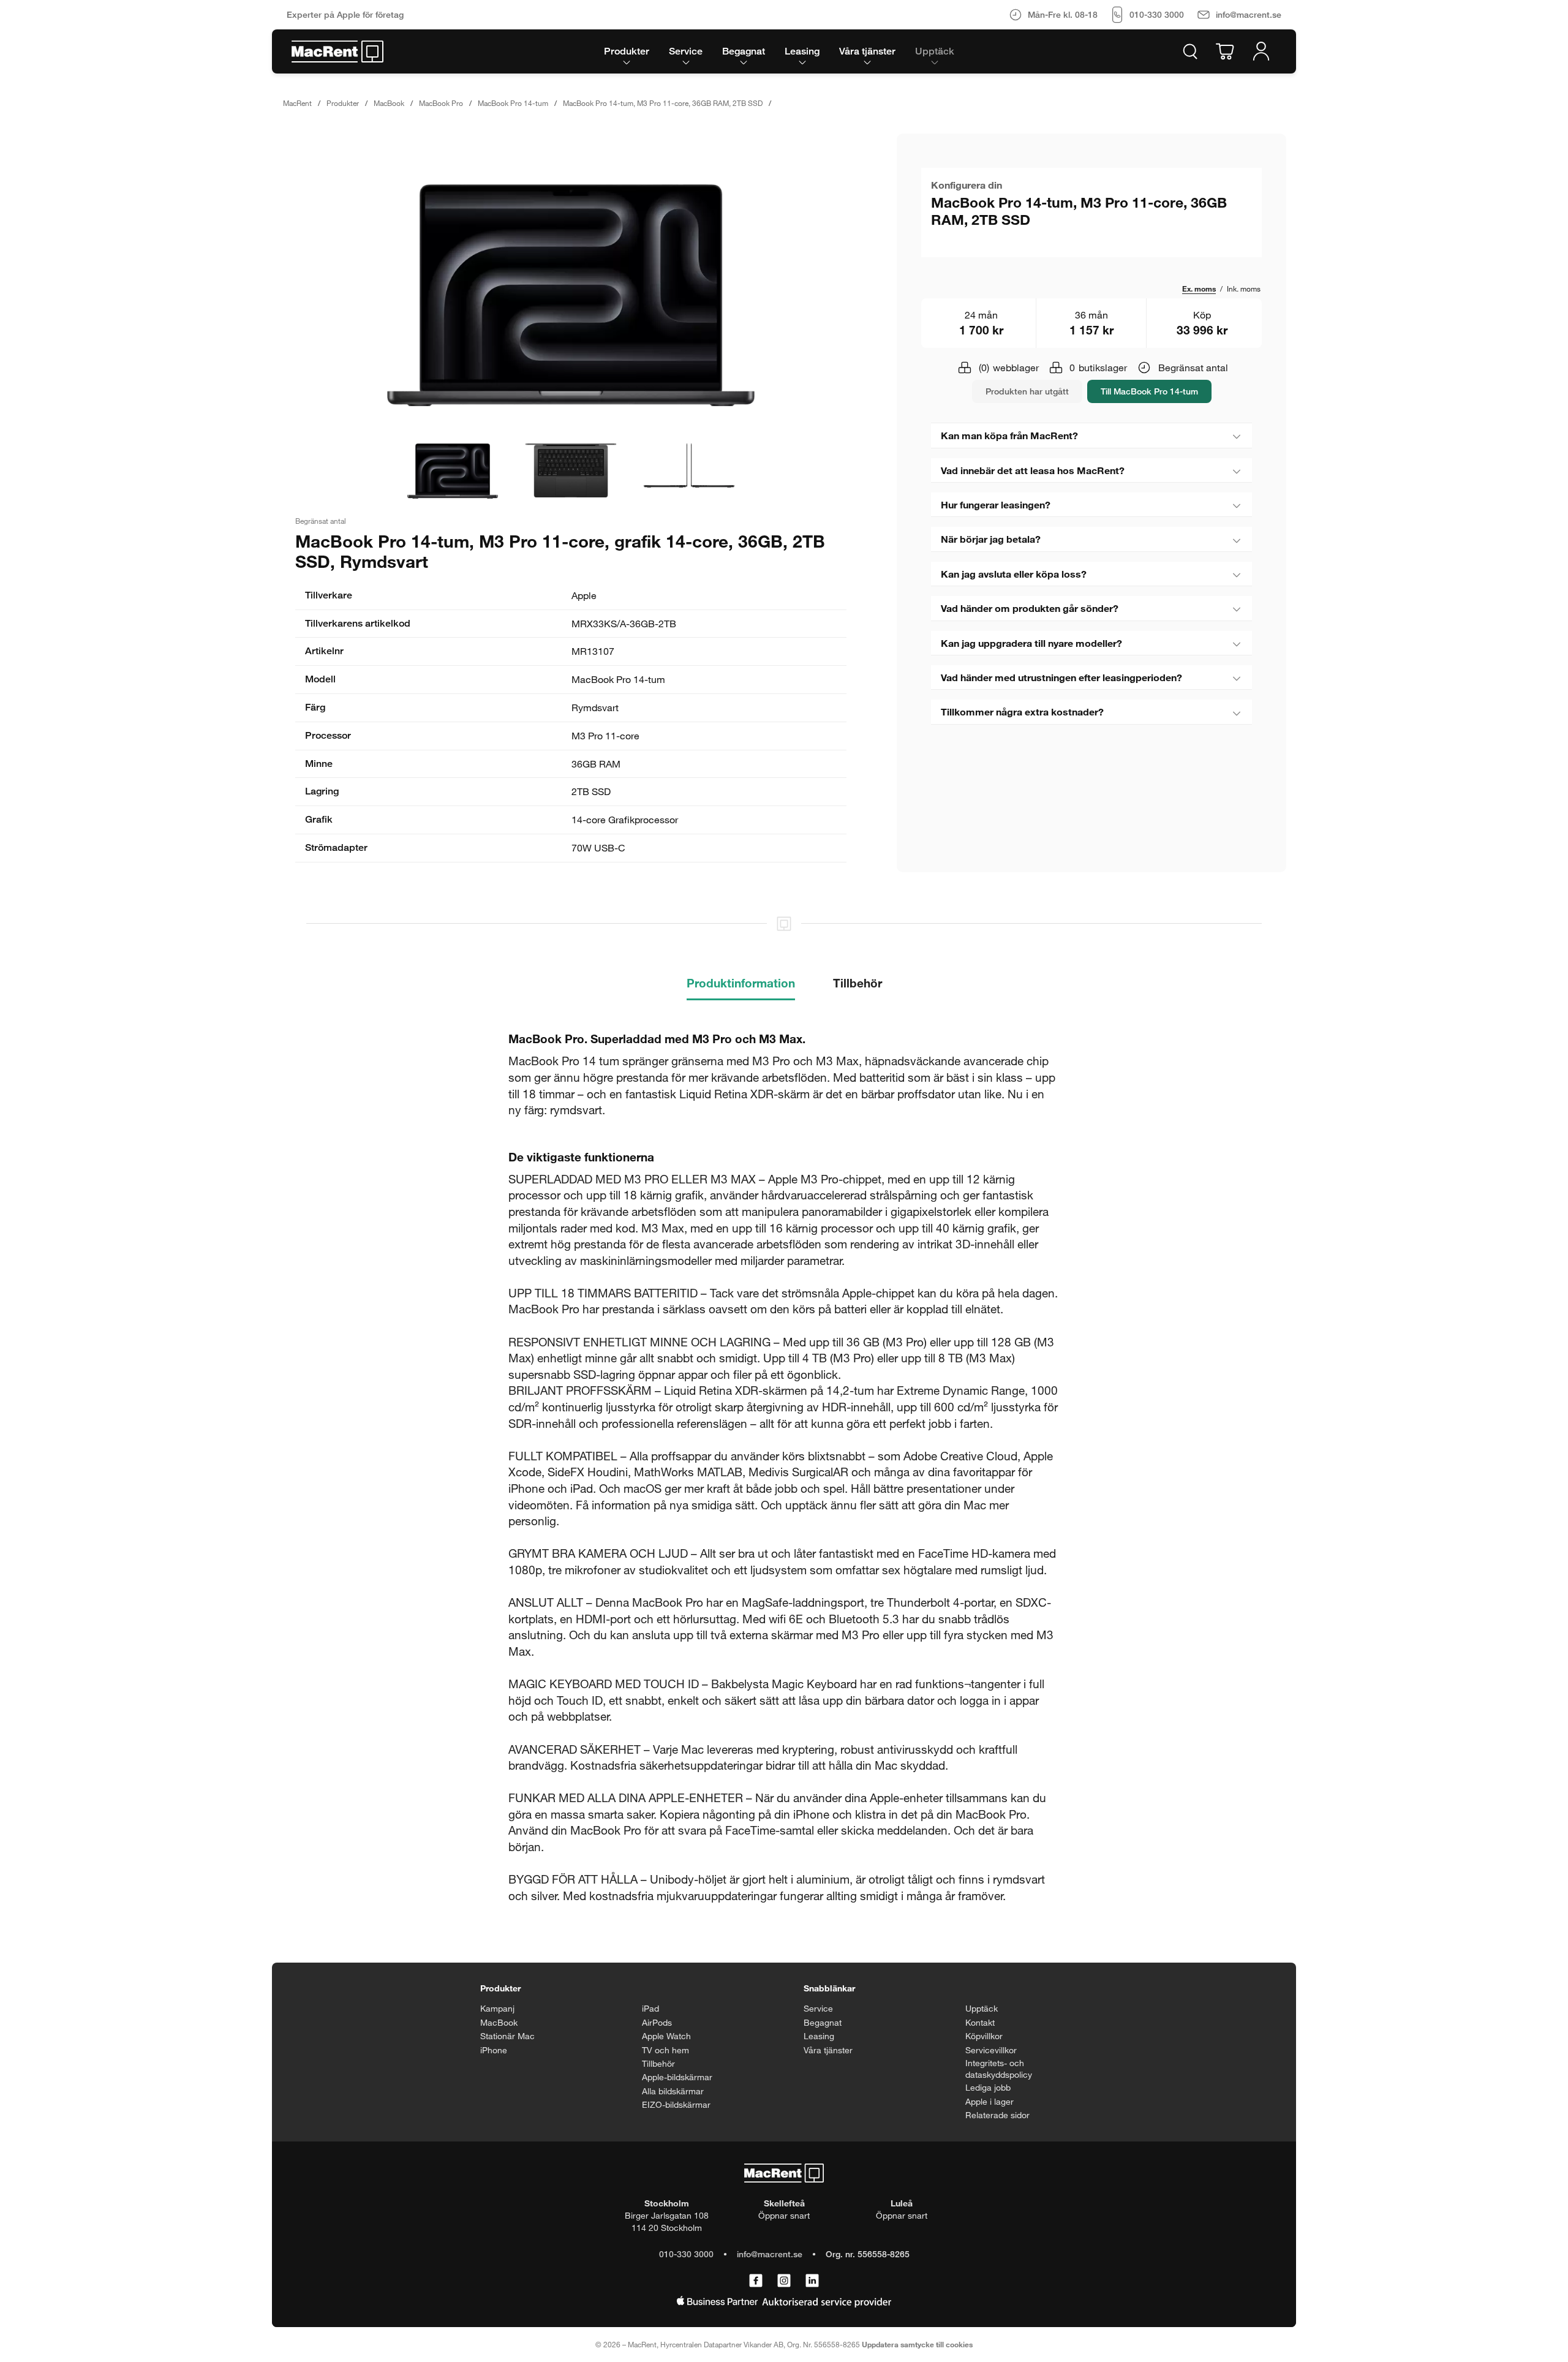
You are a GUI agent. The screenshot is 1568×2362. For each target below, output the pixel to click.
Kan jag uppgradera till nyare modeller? (1031, 643)
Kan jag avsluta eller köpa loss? (1014, 574)
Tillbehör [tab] (858, 983)
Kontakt (980, 2022)
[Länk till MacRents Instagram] (784, 2281)
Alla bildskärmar (673, 2091)
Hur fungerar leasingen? (996, 504)
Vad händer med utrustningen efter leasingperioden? (1061, 677)
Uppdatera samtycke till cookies (917, 2344)
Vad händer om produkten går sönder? (1030, 608)
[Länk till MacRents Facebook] (756, 2281)
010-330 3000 (686, 2254)
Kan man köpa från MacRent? (1009, 435)
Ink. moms (1244, 289)
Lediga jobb (988, 2087)
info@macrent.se (770, 2254)
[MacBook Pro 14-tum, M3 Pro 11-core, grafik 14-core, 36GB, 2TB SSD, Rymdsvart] (571, 295)
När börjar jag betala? (991, 539)
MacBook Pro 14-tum (513, 103)
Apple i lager (989, 2101)
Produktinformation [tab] (741, 983)
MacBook (389, 103)
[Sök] (1190, 51)
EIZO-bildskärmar (676, 2104)
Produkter (343, 103)
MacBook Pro (441, 103)
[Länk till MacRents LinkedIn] (812, 2281)
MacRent (297, 103)
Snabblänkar (829, 1988)
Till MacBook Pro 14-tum (1149, 391)
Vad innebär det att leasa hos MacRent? (1033, 470)
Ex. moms (1199, 289)
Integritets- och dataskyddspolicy (999, 2069)
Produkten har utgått (1027, 391)
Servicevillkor (991, 2050)
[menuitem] (627, 51)
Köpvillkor (984, 2036)
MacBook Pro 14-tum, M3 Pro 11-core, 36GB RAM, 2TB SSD (663, 103)
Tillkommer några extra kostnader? (1022, 711)
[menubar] (779, 51)
